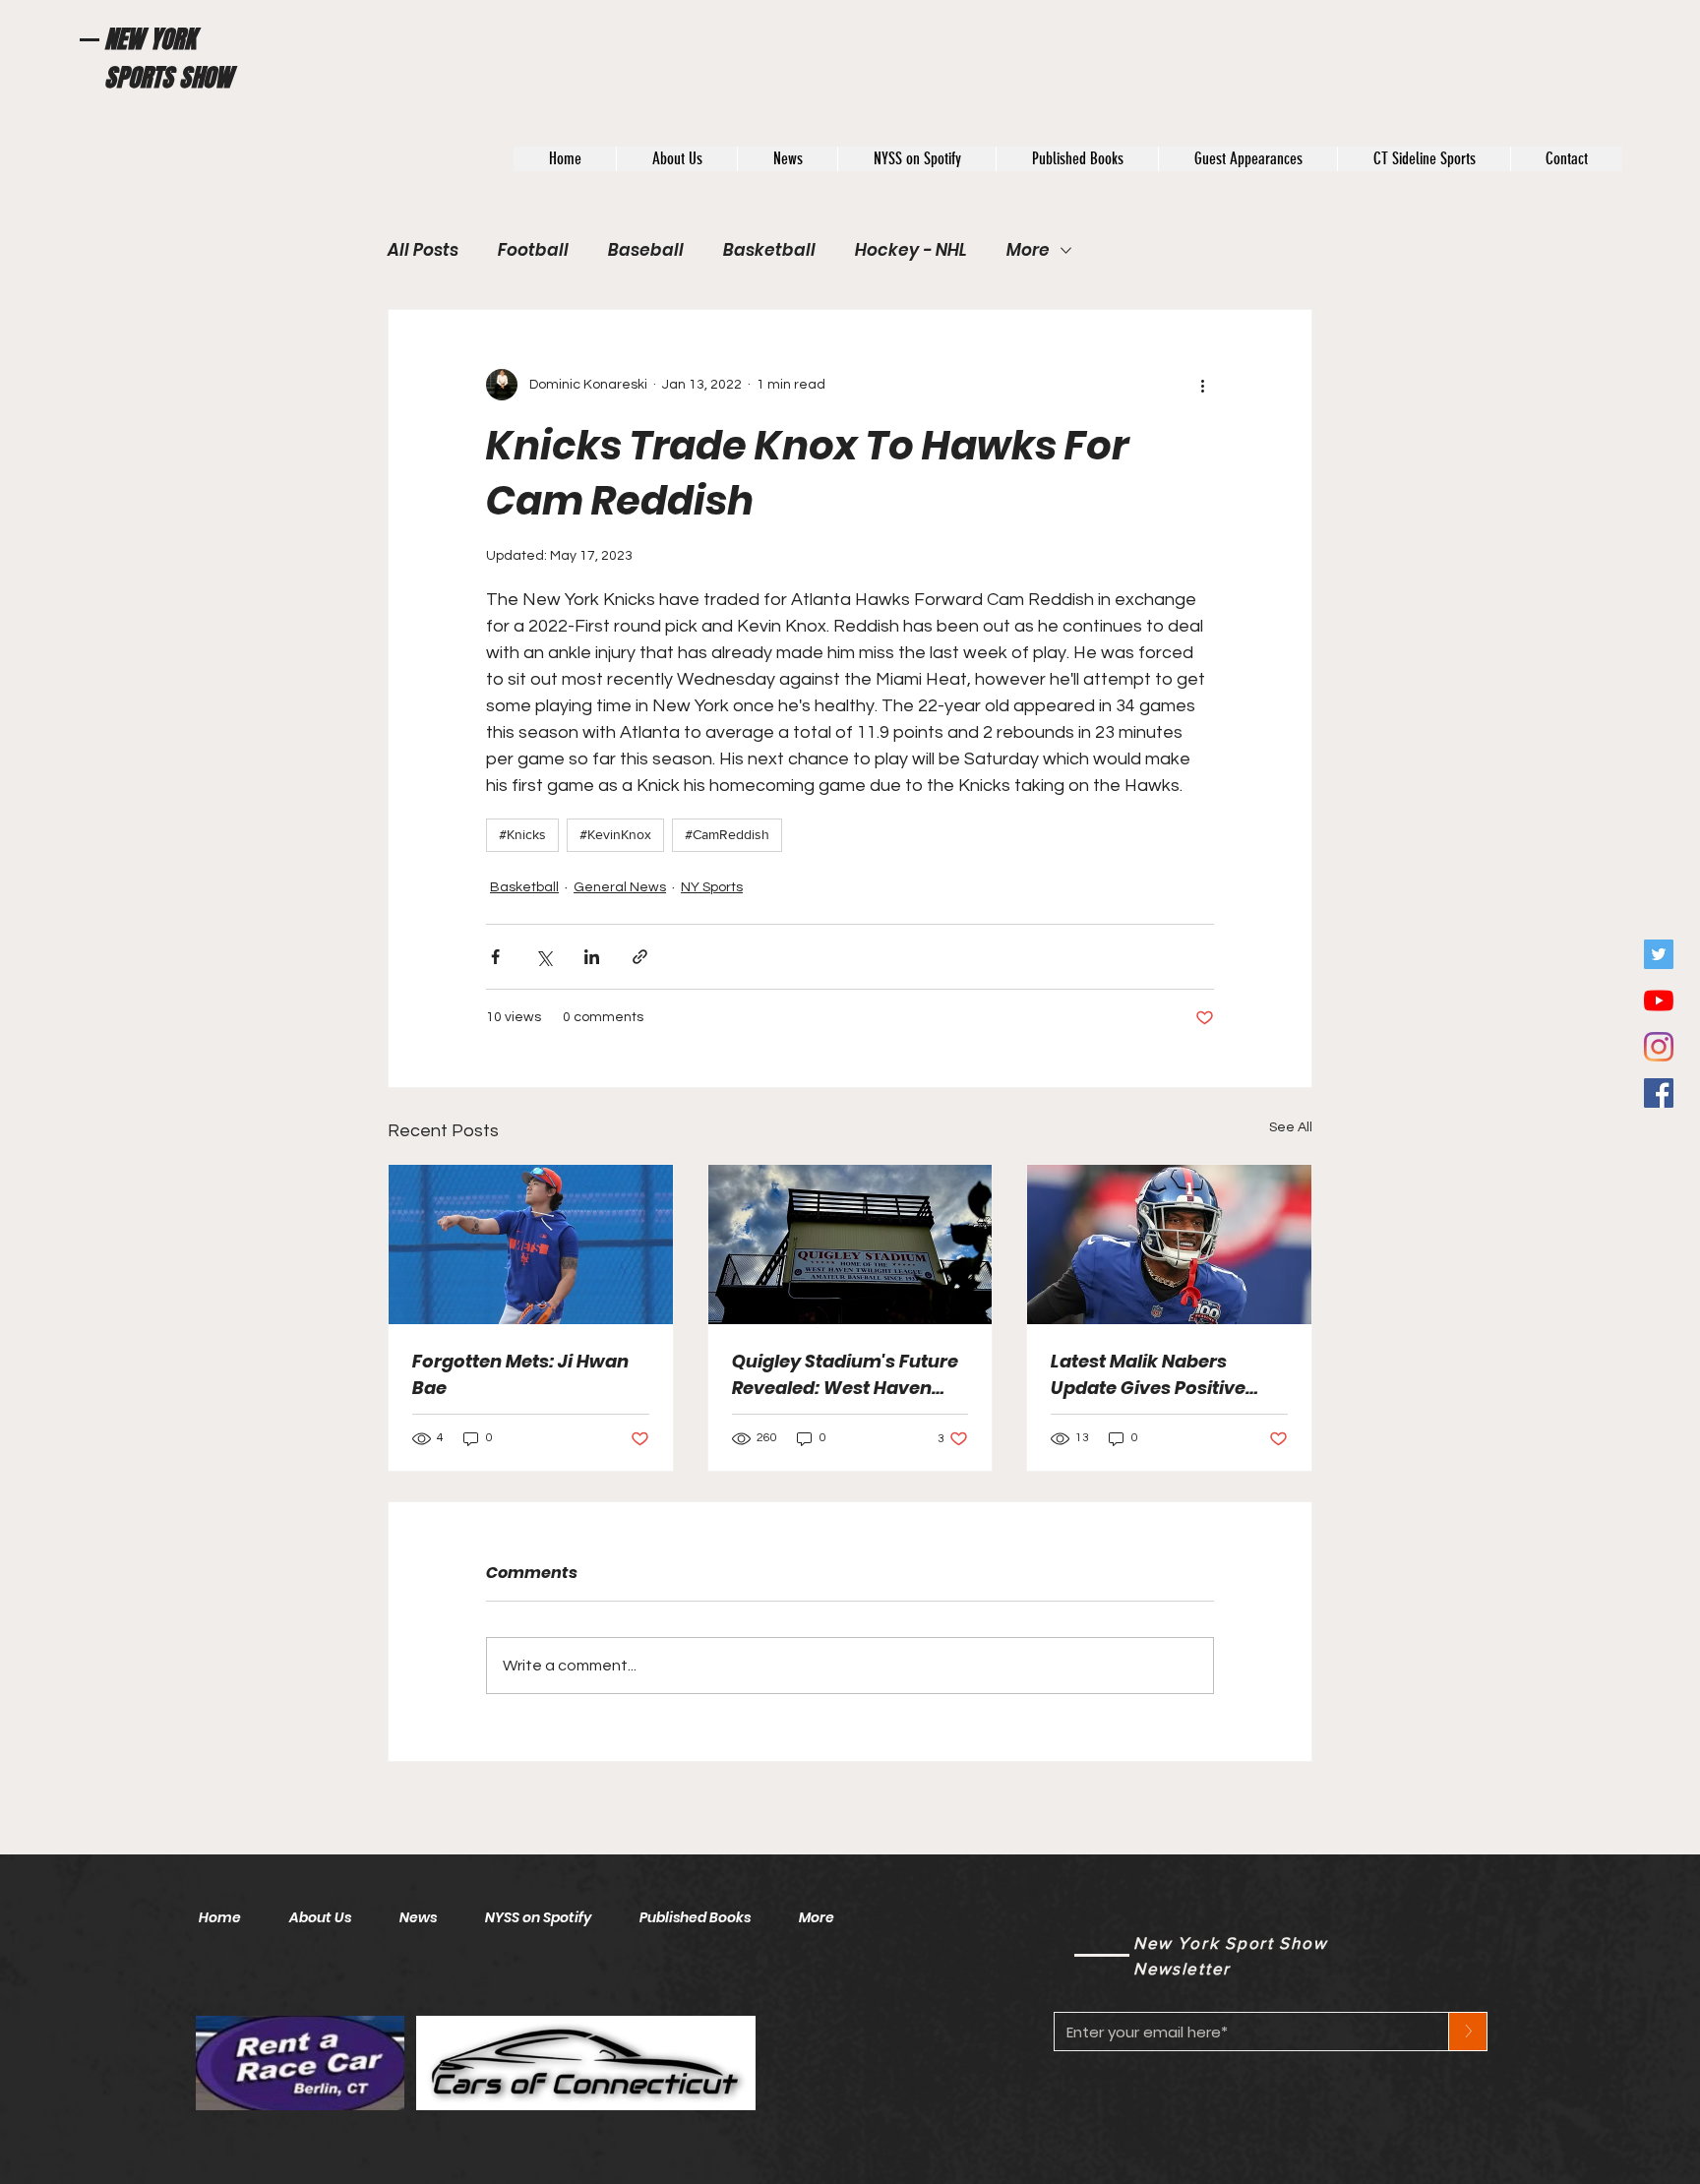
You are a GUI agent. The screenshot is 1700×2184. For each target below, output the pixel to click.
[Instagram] (1659, 1047)
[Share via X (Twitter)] (544, 957)
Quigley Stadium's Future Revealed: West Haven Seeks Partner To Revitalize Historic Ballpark (845, 1375)
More (1028, 250)
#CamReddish (727, 834)
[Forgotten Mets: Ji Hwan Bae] (531, 1244)
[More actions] (1202, 385)
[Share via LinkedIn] (592, 957)
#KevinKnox (615, 834)
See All (1291, 1127)
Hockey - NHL (911, 250)
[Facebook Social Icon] (1659, 1093)
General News (620, 887)
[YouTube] (1659, 1001)
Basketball (769, 250)
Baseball (646, 250)
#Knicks (522, 834)
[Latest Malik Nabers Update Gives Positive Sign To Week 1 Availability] (1169, 1244)
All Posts (423, 250)
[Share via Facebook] (495, 957)
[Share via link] (640, 957)
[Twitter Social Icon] (1659, 954)
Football (533, 250)
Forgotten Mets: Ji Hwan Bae (520, 1374)
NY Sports (712, 887)
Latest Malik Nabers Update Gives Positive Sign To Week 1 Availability (1168, 1375)
